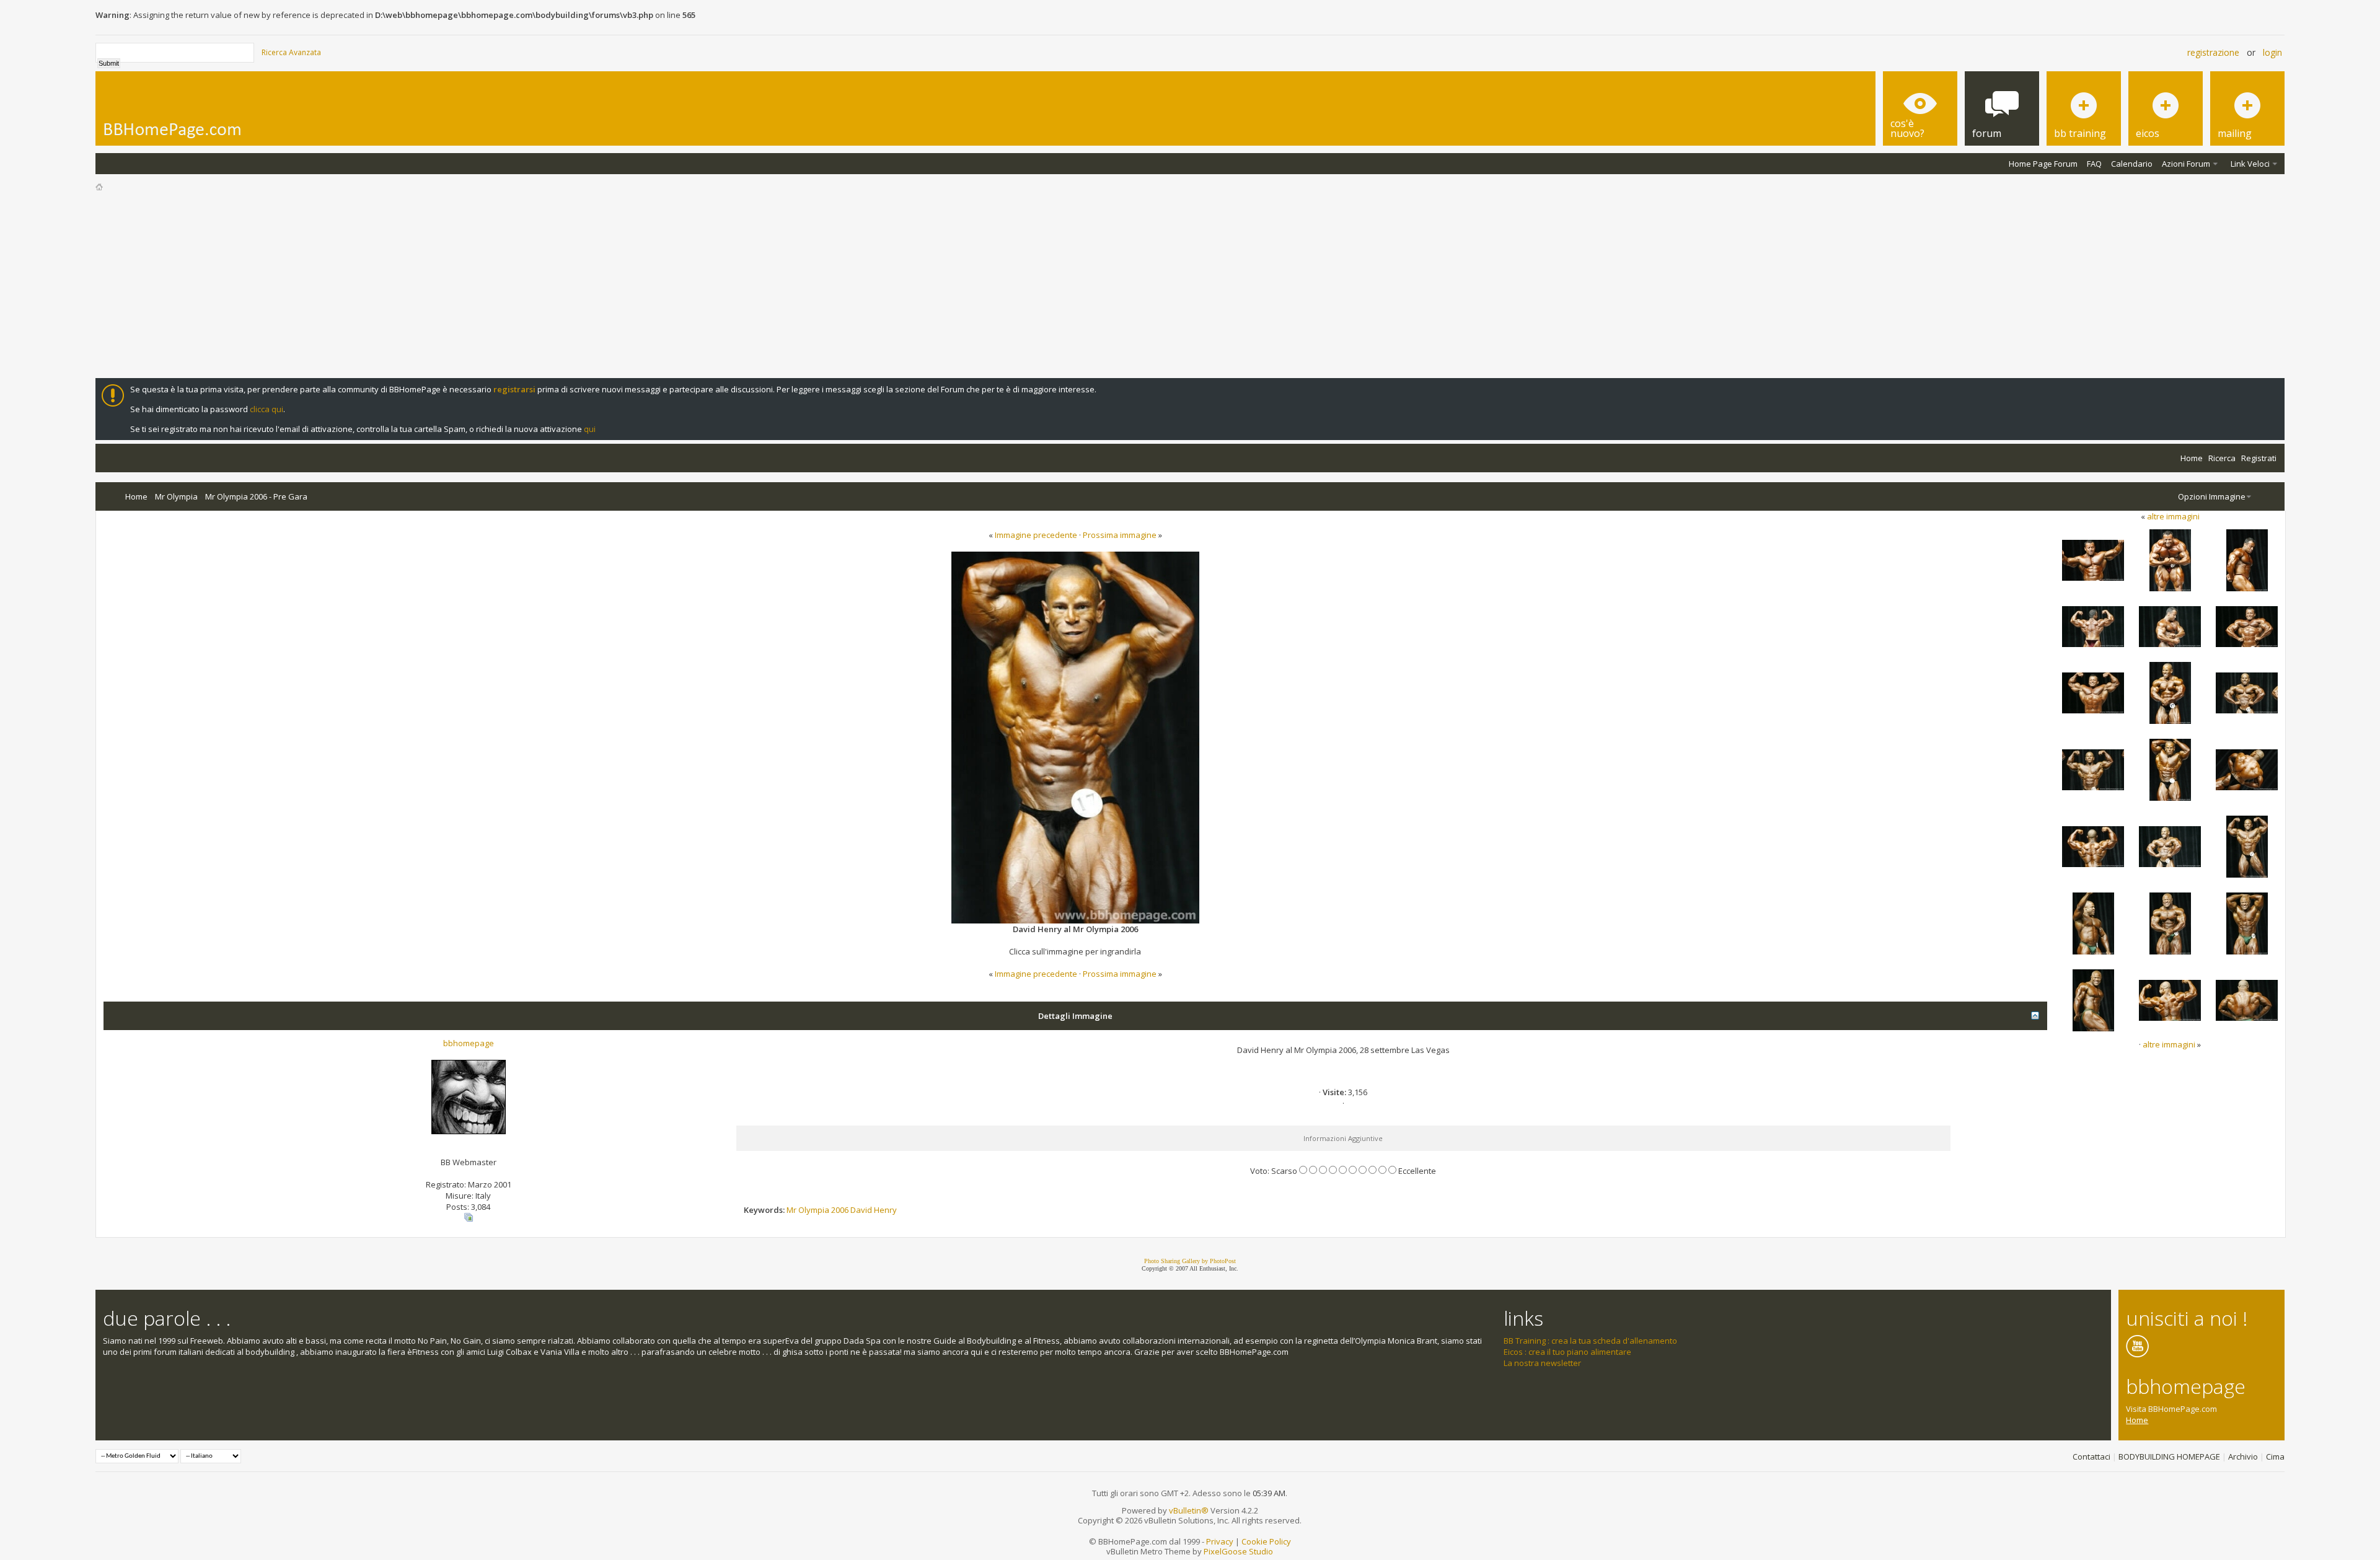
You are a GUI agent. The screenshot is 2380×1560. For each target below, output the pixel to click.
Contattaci (2091, 1456)
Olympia (814, 1210)
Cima (2275, 1456)
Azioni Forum (2186, 164)
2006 (840, 1210)
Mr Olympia (176, 496)
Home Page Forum (2043, 164)
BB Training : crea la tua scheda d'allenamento (1590, 1341)
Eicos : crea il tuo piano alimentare (1567, 1352)
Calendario (2132, 164)
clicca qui (267, 409)
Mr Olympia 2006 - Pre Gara (256, 496)
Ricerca (2222, 458)
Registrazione (2213, 52)
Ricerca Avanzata (291, 52)
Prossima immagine (1120, 535)
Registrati (2259, 458)
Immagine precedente (1036, 535)
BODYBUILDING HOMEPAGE (2169, 1456)
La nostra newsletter (1542, 1363)
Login (2272, 52)
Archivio (2243, 1456)
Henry (885, 1210)
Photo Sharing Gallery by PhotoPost (1190, 1261)
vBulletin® (1189, 1510)
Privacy (1220, 1541)
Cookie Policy (1266, 1541)
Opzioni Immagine (2212, 496)
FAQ (2094, 164)
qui (590, 429)
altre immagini (2173, 516)
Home (2192, 458)
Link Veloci (2250, 164)
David (861, 1210)
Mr (791, 1210)
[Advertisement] (1190, 285)
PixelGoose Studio (1238, 1551)
